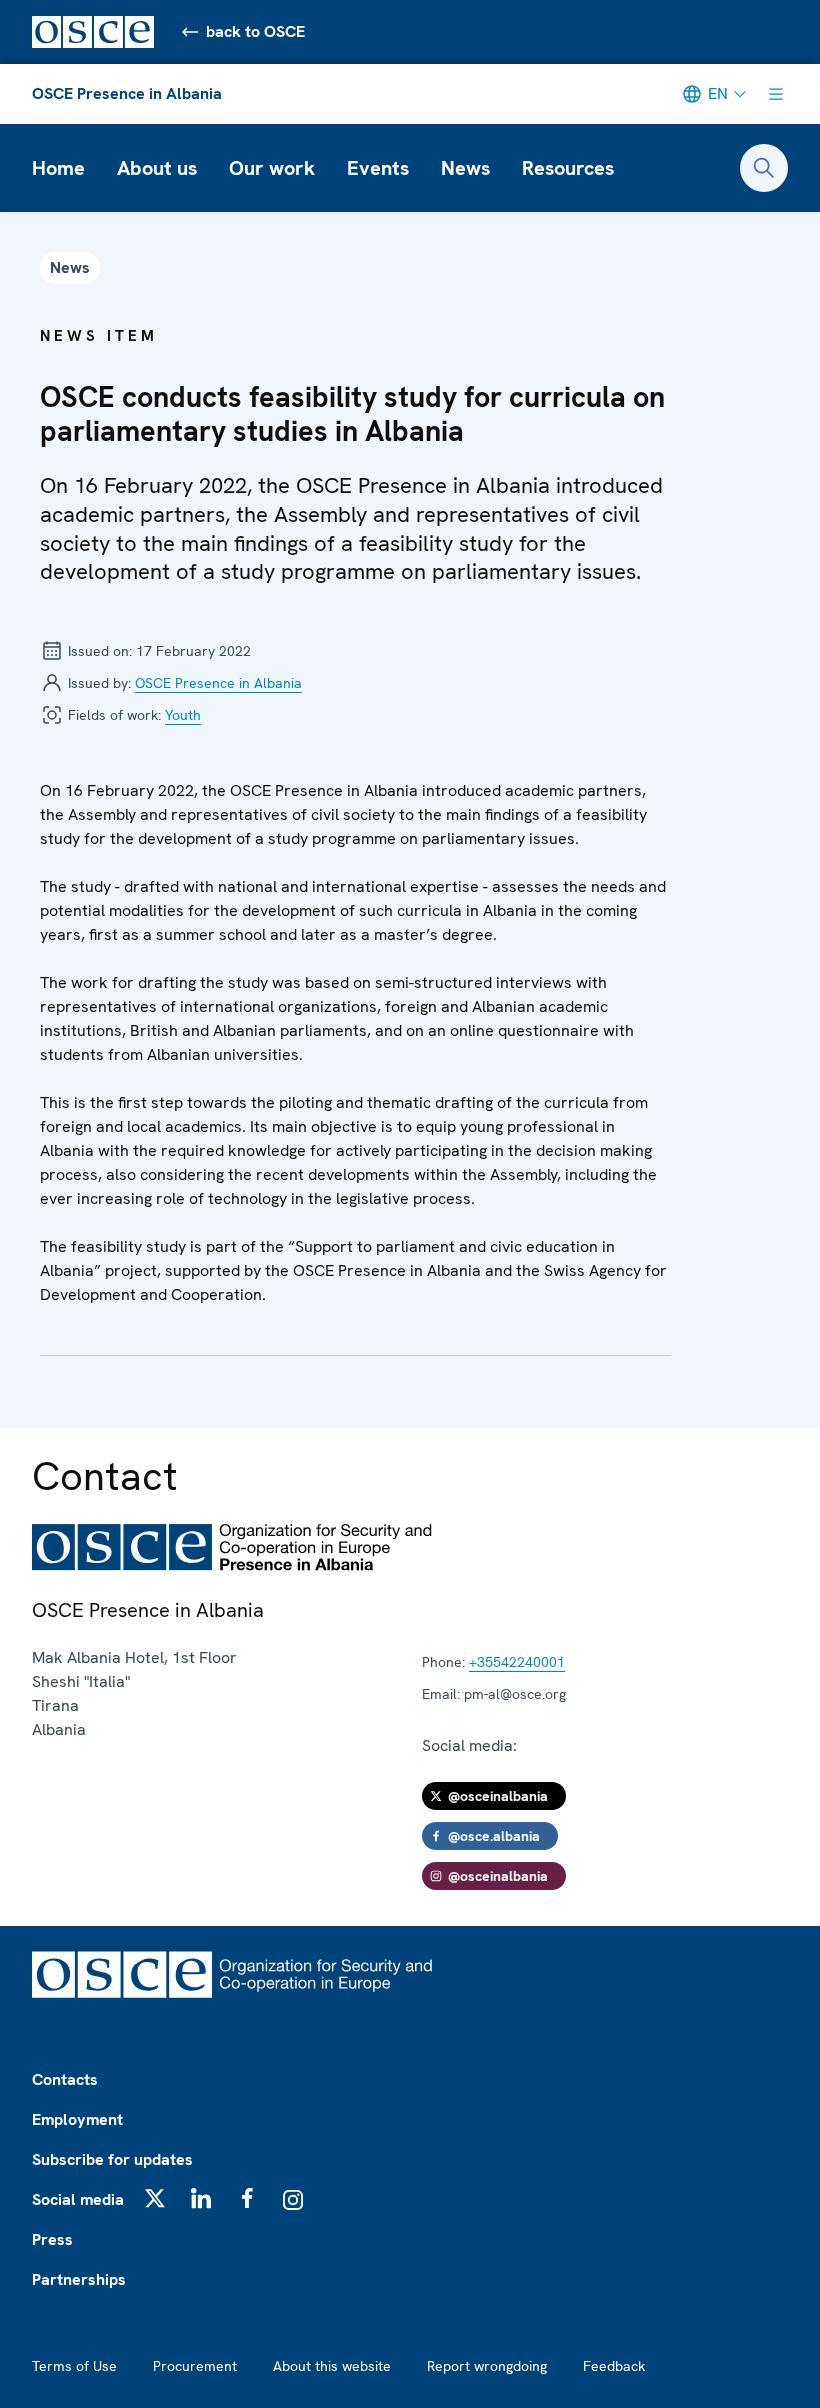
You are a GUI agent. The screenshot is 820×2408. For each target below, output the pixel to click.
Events (378, 168)
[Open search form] (764, 168)
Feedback (614, 2366)
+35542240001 (517, 1662)
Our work (272, 168)
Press (52, 2239)
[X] (155, 2198)
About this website (332, 2366)
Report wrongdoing (487, 2366)
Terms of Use (74, 2366)
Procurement (195, 2366)
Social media (78, 2199)
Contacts (65, 2079)
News (465, 168)
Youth (183, 715)
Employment (77, 2119)
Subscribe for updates (112, 2159)
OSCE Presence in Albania (127, 93)
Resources (568, 168)
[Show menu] (776, 94)
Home (58, 168)
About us (157, 168)
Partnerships (79, 2279)
